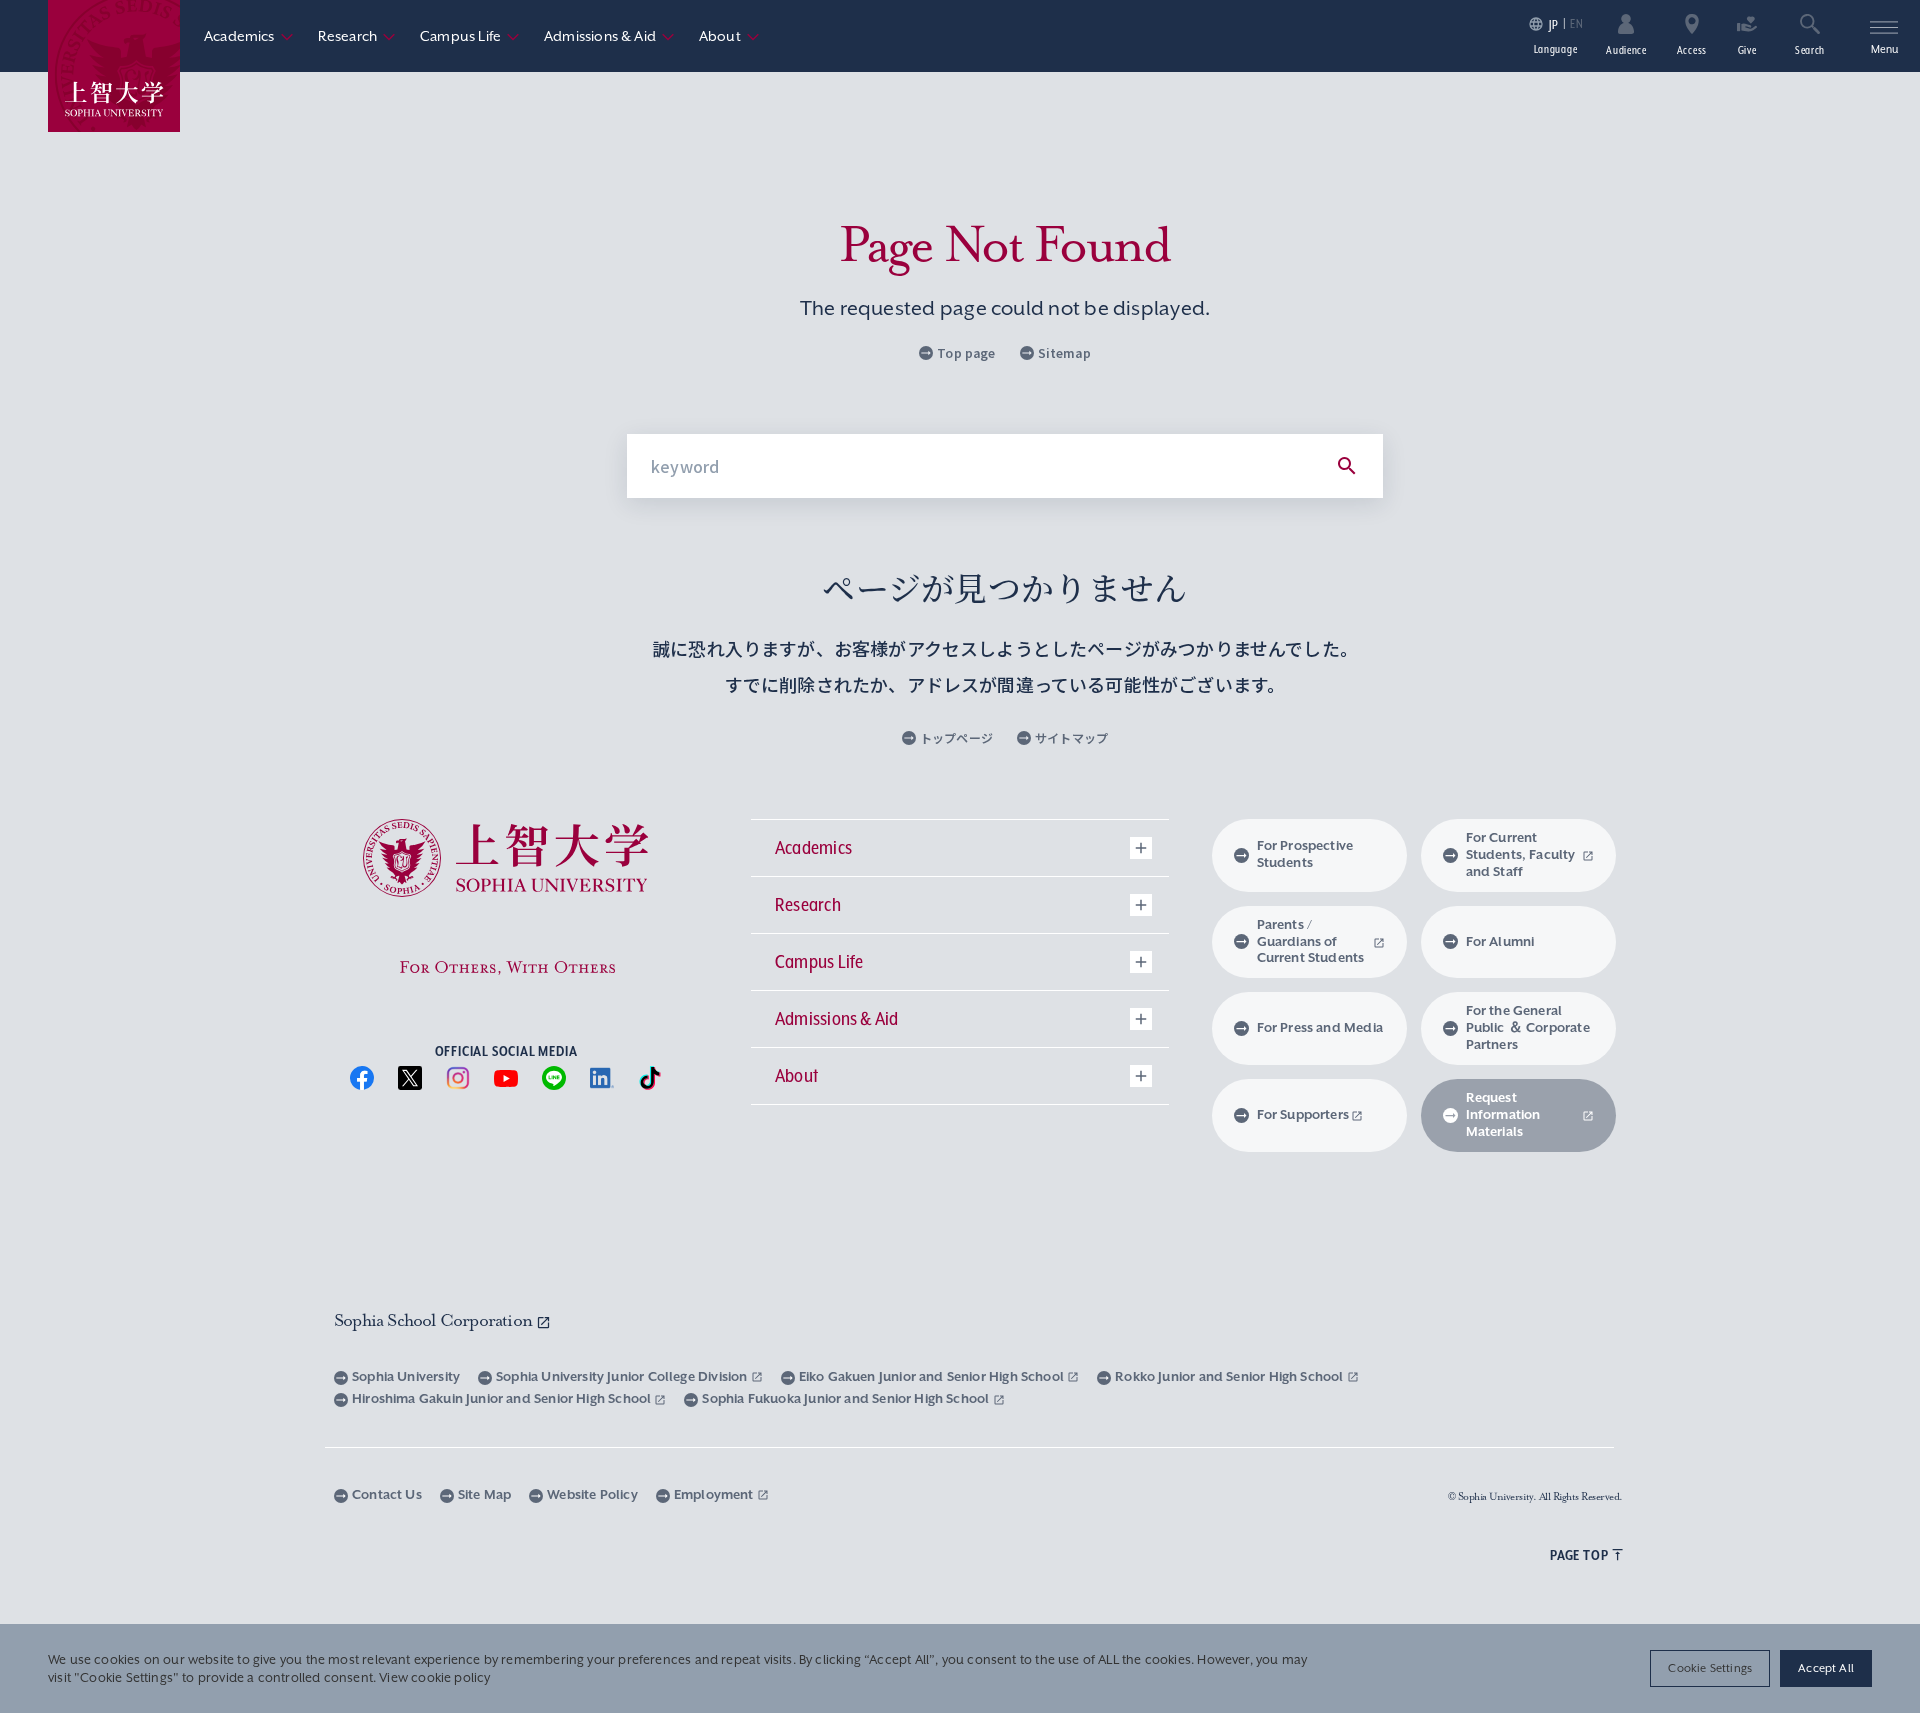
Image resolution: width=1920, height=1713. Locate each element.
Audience (1626, 50)
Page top (1579, 1555)
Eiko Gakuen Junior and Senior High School (933, 1376)
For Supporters (1303, 1114)
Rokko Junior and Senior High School (1230, 1376)
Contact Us (387, 1494)
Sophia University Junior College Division (623, 1376)
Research (357, 36)
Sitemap (1064, 352)
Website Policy (592, 1494)
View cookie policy (434, 1678)
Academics (249, 36)
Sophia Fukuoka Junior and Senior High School (847, 1398)
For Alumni (1500, 941)
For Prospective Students (1305, 854)
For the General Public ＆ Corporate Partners (1528, 1027)
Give (1747, 50)
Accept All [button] (1826, 1668)
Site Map (484, 1494)
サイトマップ (1071, 737)
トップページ (956, 737)
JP (1553, 24)
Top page (966, 352)
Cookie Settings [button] (1710, 1668)
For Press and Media (1320, 1027)
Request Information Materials (1503, 1114)
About (729, 36)
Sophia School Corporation (435, 1320)
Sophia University (406, 1376)
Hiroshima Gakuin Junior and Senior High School (503, 1398)
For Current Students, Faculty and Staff (1521, 854)
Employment (715, 1494)
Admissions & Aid (609, 36)
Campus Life (470, 36)
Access (1692, 50)
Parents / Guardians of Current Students (1311, 941)
